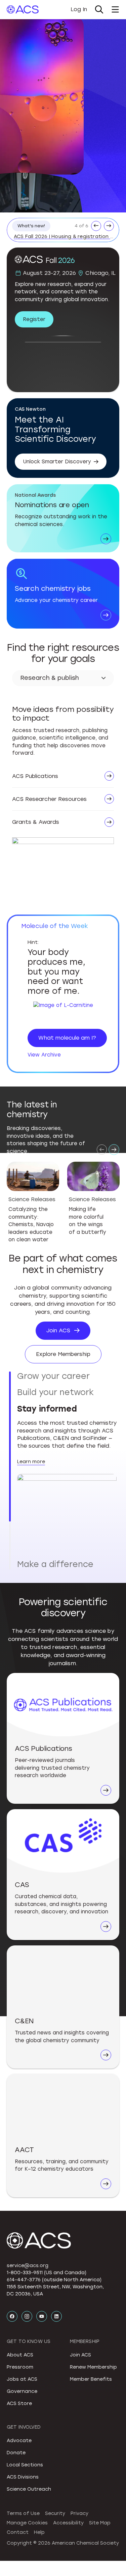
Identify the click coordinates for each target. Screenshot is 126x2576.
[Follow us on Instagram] (27, 2324)
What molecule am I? (67, 1038)
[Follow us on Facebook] (12, 2324)
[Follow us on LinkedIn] (56, 2324)
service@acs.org (28, 2273)
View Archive (44, 1055)
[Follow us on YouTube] (42, 2324)
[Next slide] (114, 1150)
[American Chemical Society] (23, 9)
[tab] (67, 1376)
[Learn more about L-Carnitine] (63, 1012)
